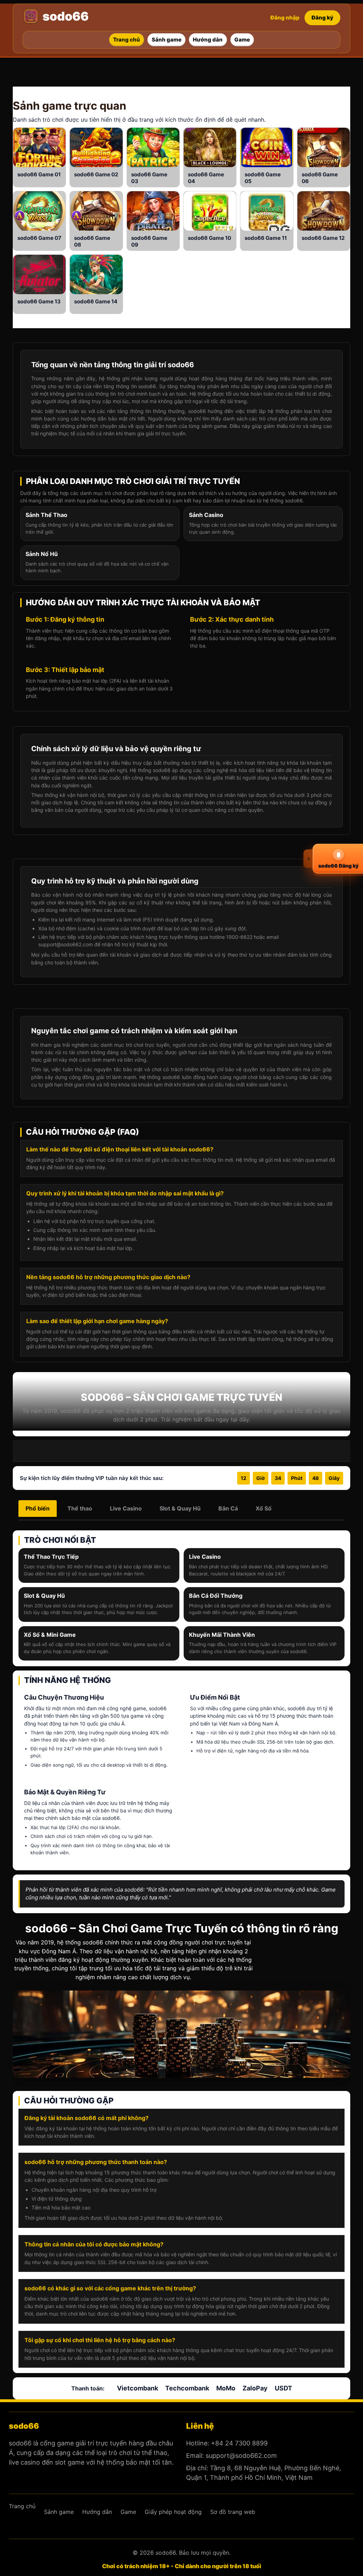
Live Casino (126, 1508)
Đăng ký (322, 18)
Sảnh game (42, 106)
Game (46, 174)
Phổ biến (38, 1508)
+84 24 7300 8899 (239, 2443)
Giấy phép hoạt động (173, 2512)
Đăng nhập (285, 18)
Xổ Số (264, 1508)
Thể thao (80, 1508)
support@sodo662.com (241, 2456)
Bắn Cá (228, 1508)
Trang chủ (22, 2506)
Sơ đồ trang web (233, 2512)
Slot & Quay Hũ (180, 1508)
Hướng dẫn (97, 2512)
